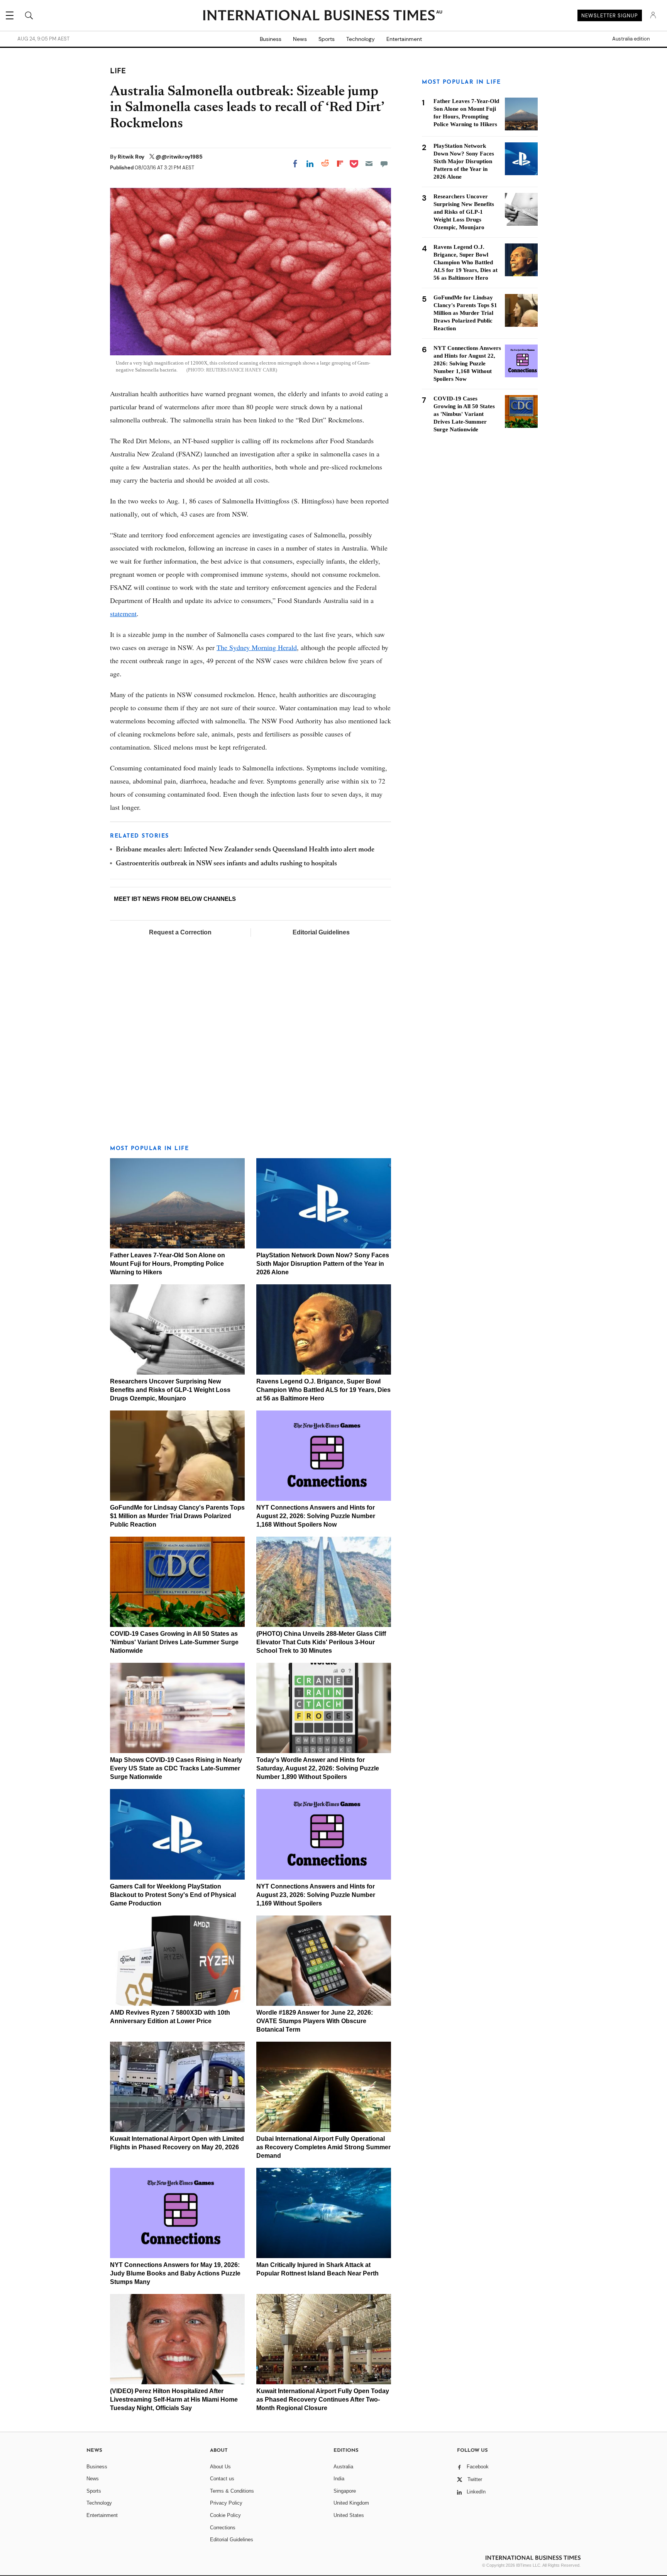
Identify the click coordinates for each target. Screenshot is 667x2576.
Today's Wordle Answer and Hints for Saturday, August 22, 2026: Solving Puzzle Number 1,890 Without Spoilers (318, 1768)
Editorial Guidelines (321, 932)
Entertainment (404, 39)
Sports (327, 39)
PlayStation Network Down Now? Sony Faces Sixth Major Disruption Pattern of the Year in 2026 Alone (323, 1264)
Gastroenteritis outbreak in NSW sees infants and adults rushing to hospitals (226, 864)
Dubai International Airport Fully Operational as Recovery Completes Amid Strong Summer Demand (323, 2147)
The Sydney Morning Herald (257, 647)
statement (123, 613)
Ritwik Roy (132, 157)
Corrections (223, 2528)
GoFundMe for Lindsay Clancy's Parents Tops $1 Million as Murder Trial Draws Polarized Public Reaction (177, 1516)
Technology (361, 39)
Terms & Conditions (232, 2491)
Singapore (345, 2491)
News (300, 39)
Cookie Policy (225, 2515)
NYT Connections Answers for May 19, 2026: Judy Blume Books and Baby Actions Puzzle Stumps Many (175, 2273)
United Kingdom (351, 2503)
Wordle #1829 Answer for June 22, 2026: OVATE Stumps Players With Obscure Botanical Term (315, 2021)
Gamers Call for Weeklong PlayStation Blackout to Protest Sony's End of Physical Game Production (173, 1895)
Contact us (222, 2479)
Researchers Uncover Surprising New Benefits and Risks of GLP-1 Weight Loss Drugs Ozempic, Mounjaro (170, 1390)
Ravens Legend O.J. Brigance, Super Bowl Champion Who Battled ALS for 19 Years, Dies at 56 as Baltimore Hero (323, 1390)
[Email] (369, 164)
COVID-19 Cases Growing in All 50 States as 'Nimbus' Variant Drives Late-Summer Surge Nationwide (174, 1642)
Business (271, 39)
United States (349, 2515)
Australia (343, 2467)
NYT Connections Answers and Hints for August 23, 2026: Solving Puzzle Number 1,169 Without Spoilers (316, 1895)
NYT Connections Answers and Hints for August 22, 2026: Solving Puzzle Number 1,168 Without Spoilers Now (316, 1516)
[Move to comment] (384, 164)
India (339, 2479)
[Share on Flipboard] (340, 164)
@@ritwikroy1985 (179, 157)
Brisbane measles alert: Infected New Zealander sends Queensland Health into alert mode (245, 850)
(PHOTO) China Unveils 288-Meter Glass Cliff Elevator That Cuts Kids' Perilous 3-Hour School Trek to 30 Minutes (321, 1642)
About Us (220, 2467)
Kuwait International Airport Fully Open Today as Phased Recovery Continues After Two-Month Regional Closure (323, 2399)
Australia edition (631, 39)
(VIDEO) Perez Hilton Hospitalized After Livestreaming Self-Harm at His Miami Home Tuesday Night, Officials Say (174, 2399)
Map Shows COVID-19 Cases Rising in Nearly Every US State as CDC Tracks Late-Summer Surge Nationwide (176, 1768)
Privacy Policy (226, 2503)
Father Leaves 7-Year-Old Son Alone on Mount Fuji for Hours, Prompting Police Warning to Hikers (168, 1264)
